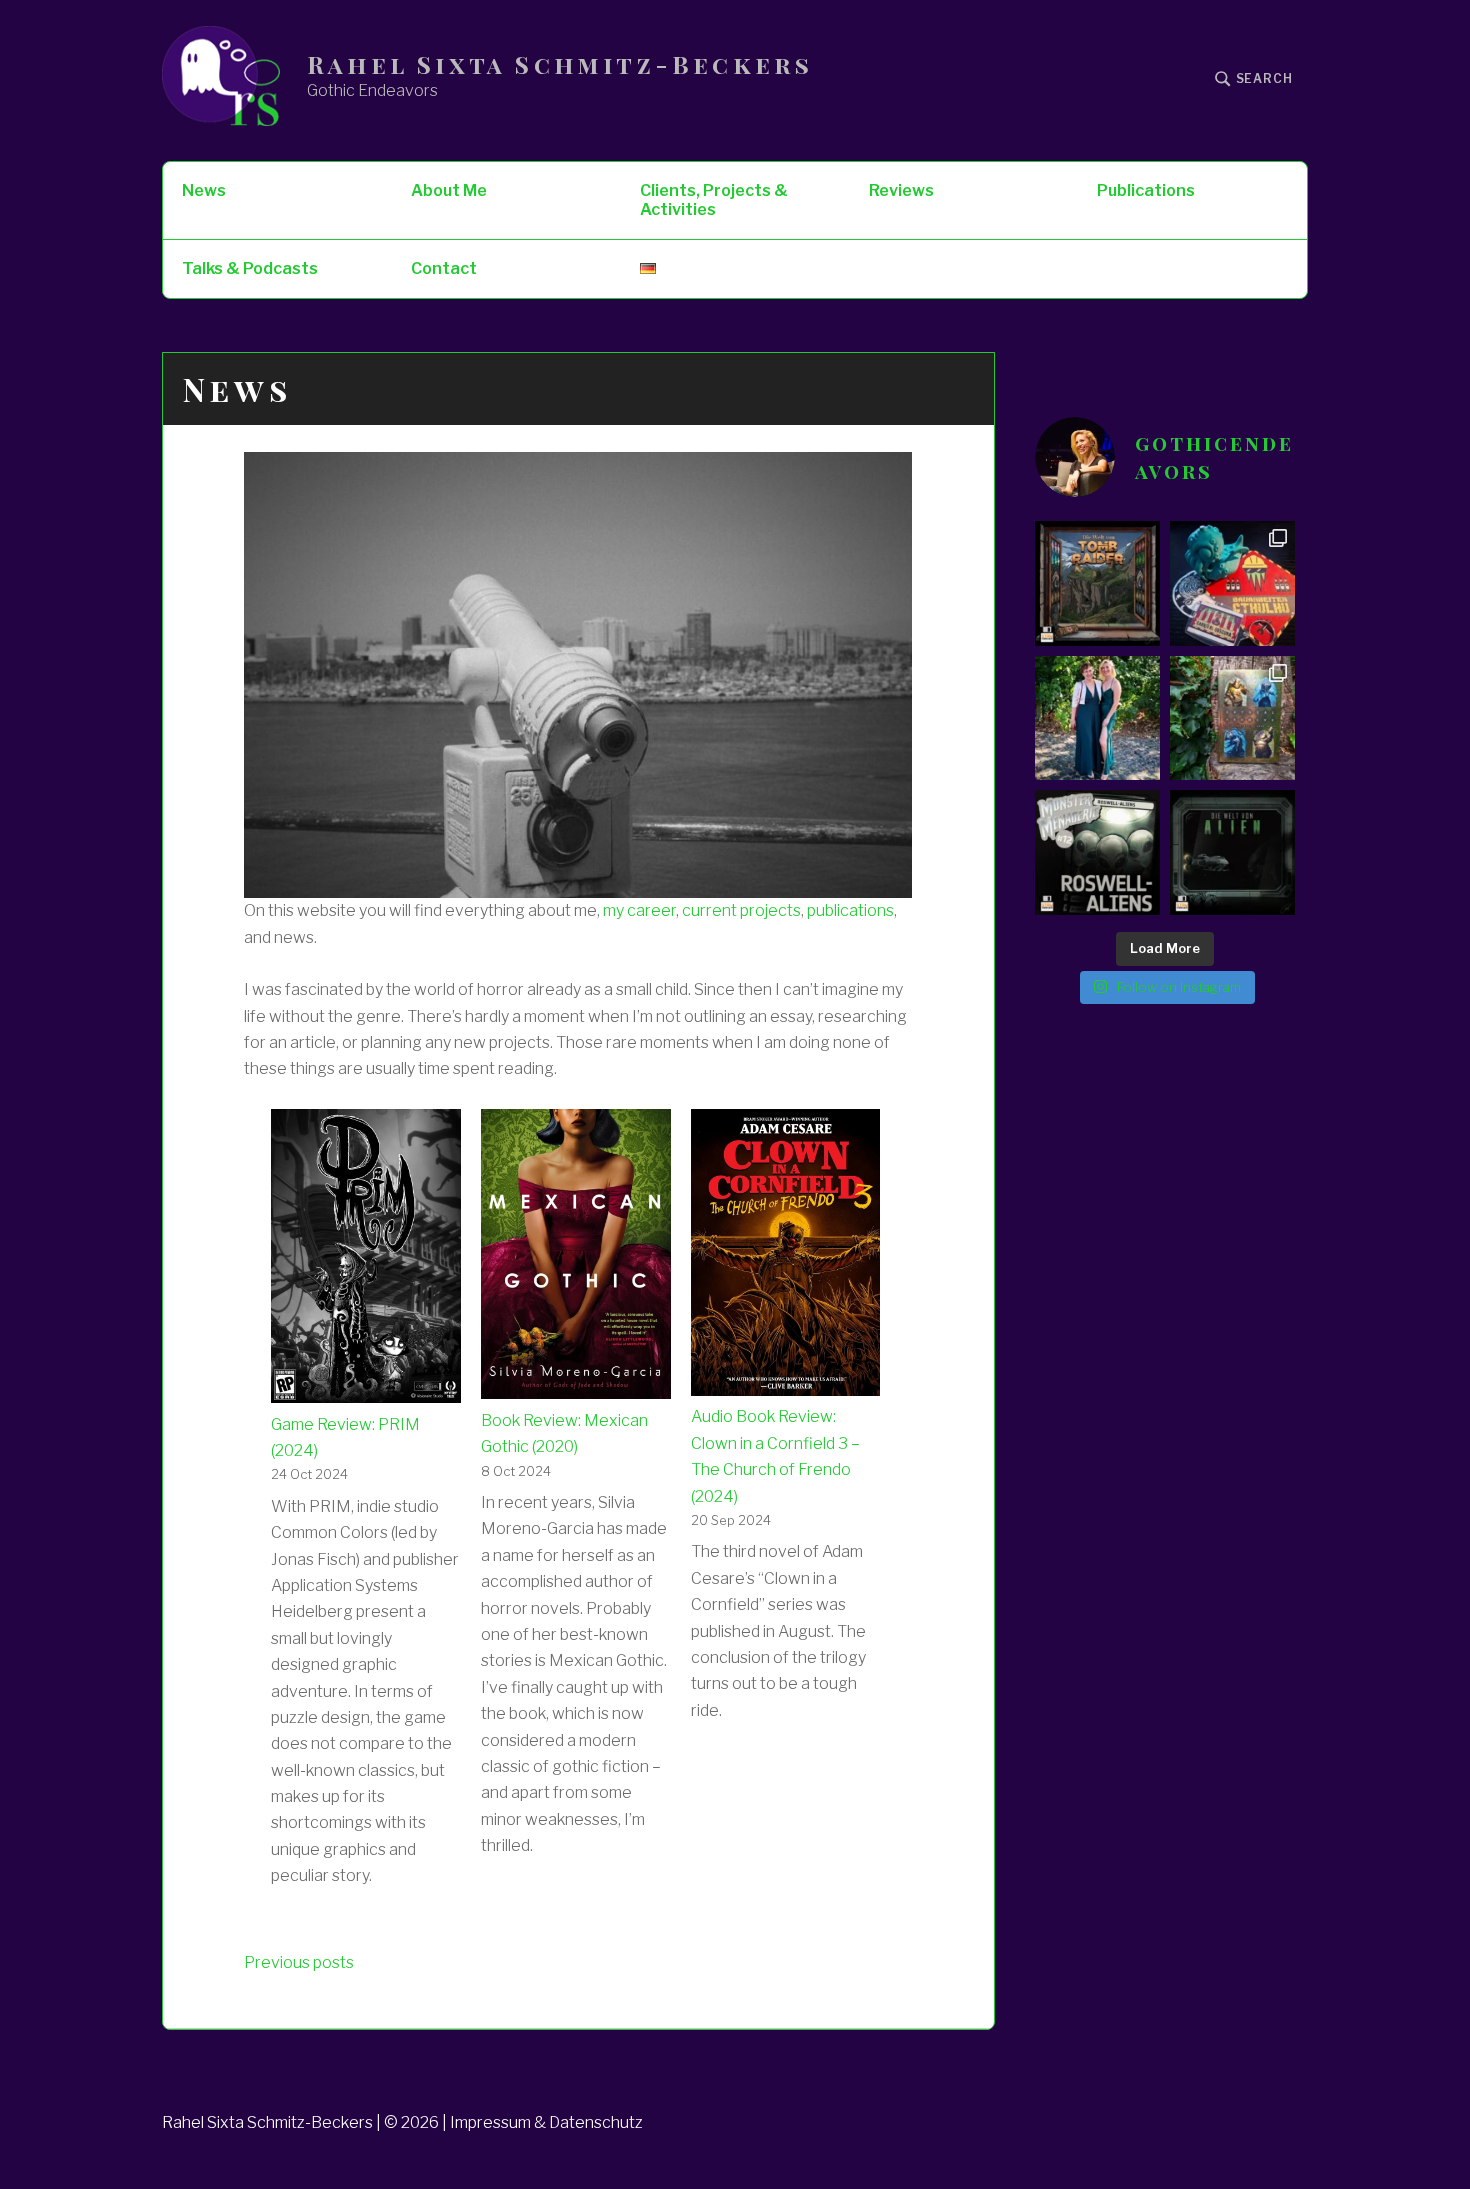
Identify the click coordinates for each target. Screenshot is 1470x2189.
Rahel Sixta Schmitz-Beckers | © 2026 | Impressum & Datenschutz (402, 2122)
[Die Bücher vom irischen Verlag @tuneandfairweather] (1232, 718)
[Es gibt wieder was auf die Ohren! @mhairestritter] (1232, 852)
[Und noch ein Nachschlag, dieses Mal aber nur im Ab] (1097, 852)
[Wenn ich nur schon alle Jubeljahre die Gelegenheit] (1097, 718)
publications (850, 910)
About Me (449, 190)
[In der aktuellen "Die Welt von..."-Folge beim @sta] (1097, 583)
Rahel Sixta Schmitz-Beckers (560, 64)
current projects (741, 910)
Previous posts (299, 1962)
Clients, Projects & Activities (714, 200)
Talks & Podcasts (250, 268)
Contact (444, 268)
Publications (1146, 190)
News (204, 190)
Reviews (901, 190)
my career (639, 910)
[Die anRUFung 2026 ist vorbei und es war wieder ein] (1232, 583)
